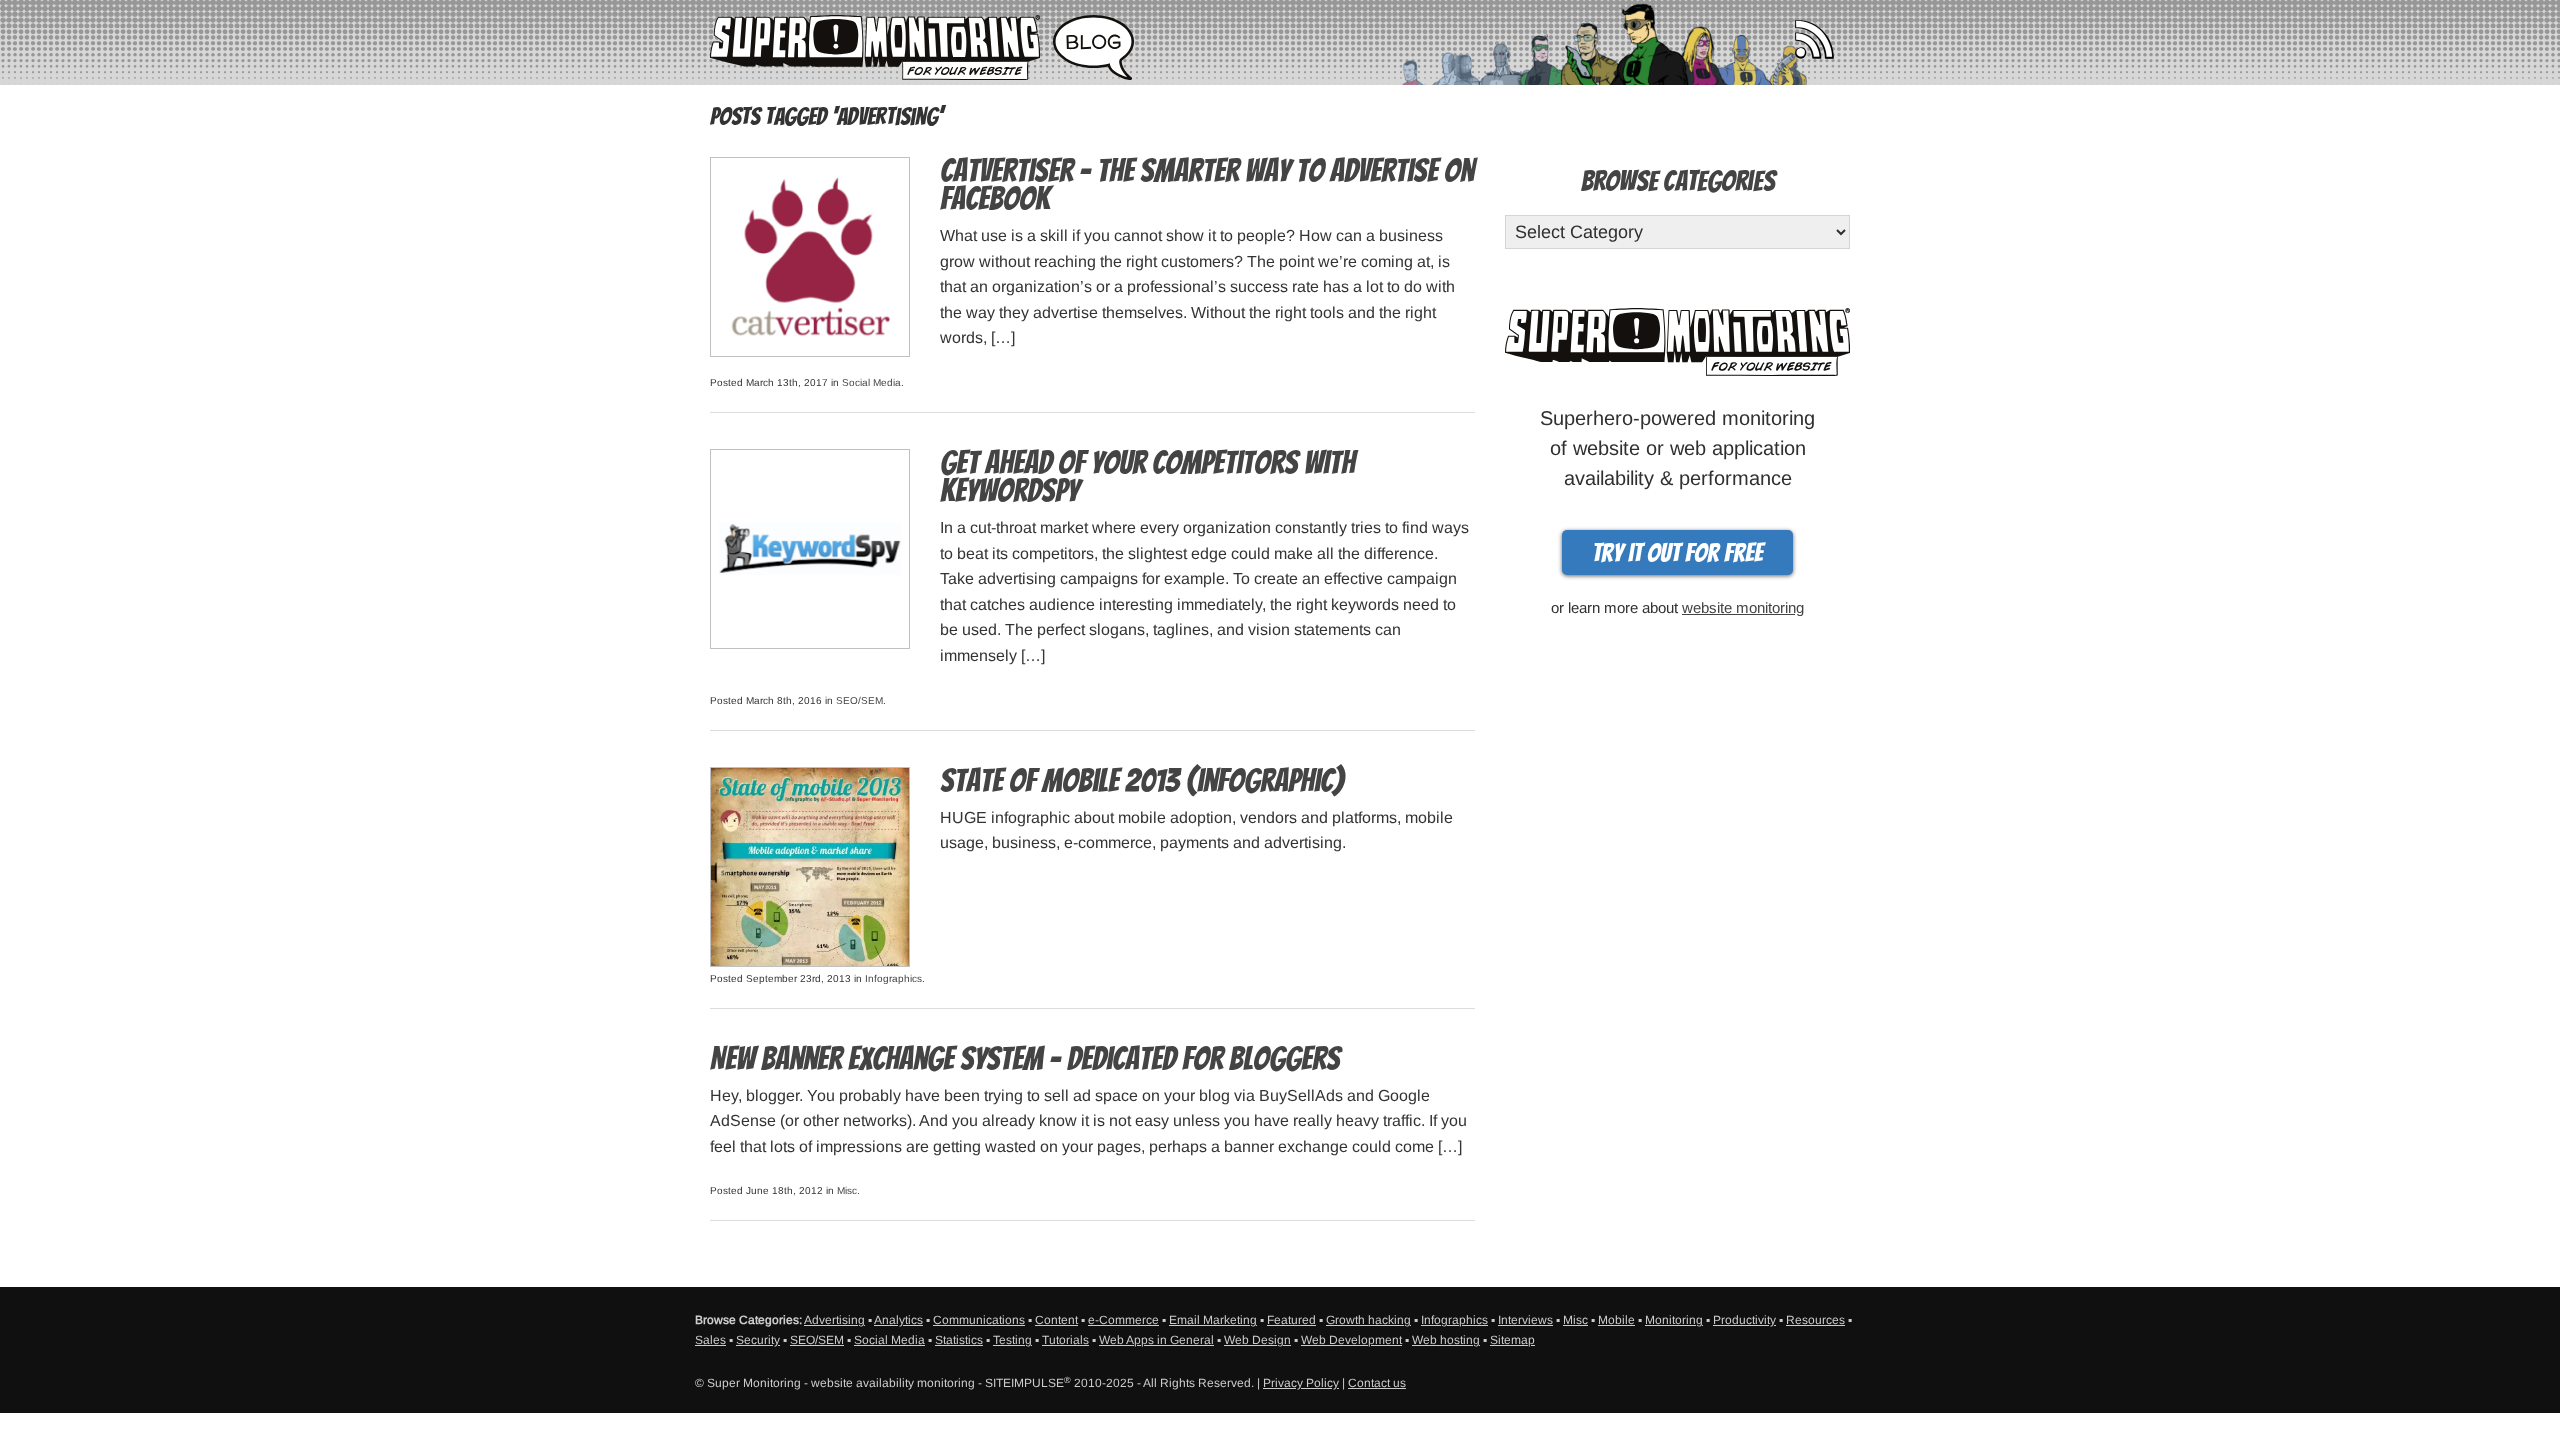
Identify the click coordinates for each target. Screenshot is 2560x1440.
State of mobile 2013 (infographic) (1142, 781)
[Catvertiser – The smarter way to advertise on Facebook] (810, 255)
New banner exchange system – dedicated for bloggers (1025, 1059)
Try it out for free (1677, 553)
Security (758, 1340)
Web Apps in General (1156, 1340)
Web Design (1257, 1340)
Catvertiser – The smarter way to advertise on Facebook (1207, 185)
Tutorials (1065, 1340)
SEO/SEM (859, 700)
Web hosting (1446, 1340)
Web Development (1351, 1340)
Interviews (1525, 1320)
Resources (1815, 1320)
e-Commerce (1123, 1320)
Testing (1012, 1340)
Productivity (1744, 1320)
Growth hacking (1368, 1320)
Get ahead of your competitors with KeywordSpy (1147, 477)
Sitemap (1512, 1340)
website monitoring (1743, 607)
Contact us (1377, 1383)
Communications (979, 1320)
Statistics (959, 1340)
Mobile (1616, 1320)
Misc (847, 1190)
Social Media (871, 382)
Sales (710, 1340)
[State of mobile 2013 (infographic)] (810, 865)
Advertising (834, 1320)
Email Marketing (1213, 1320)
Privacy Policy (1301, 1383)
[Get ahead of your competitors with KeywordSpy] (810, 547)
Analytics (898, 1320)
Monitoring (1674, 1320)
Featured (1291, 1320)
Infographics (893, 978)
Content (1056, 1320)
